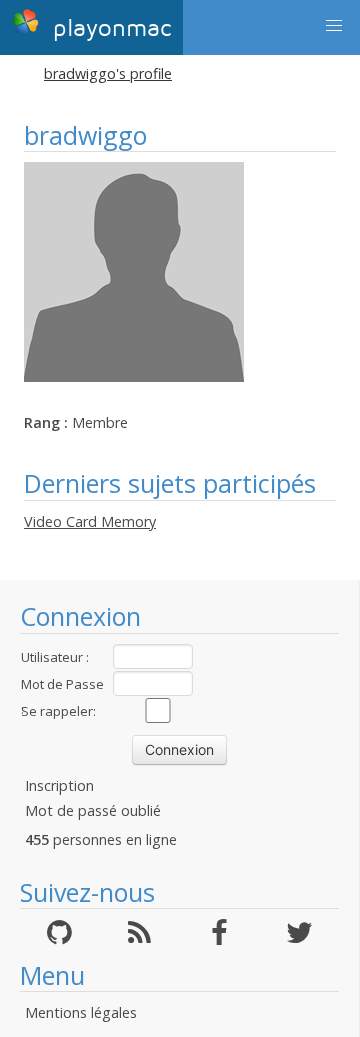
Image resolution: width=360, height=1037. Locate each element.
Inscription (59, 785)
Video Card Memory (90, 521)
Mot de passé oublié (93, 810)
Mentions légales (81, 1012)
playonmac (108, 28)
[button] (334, 26)
